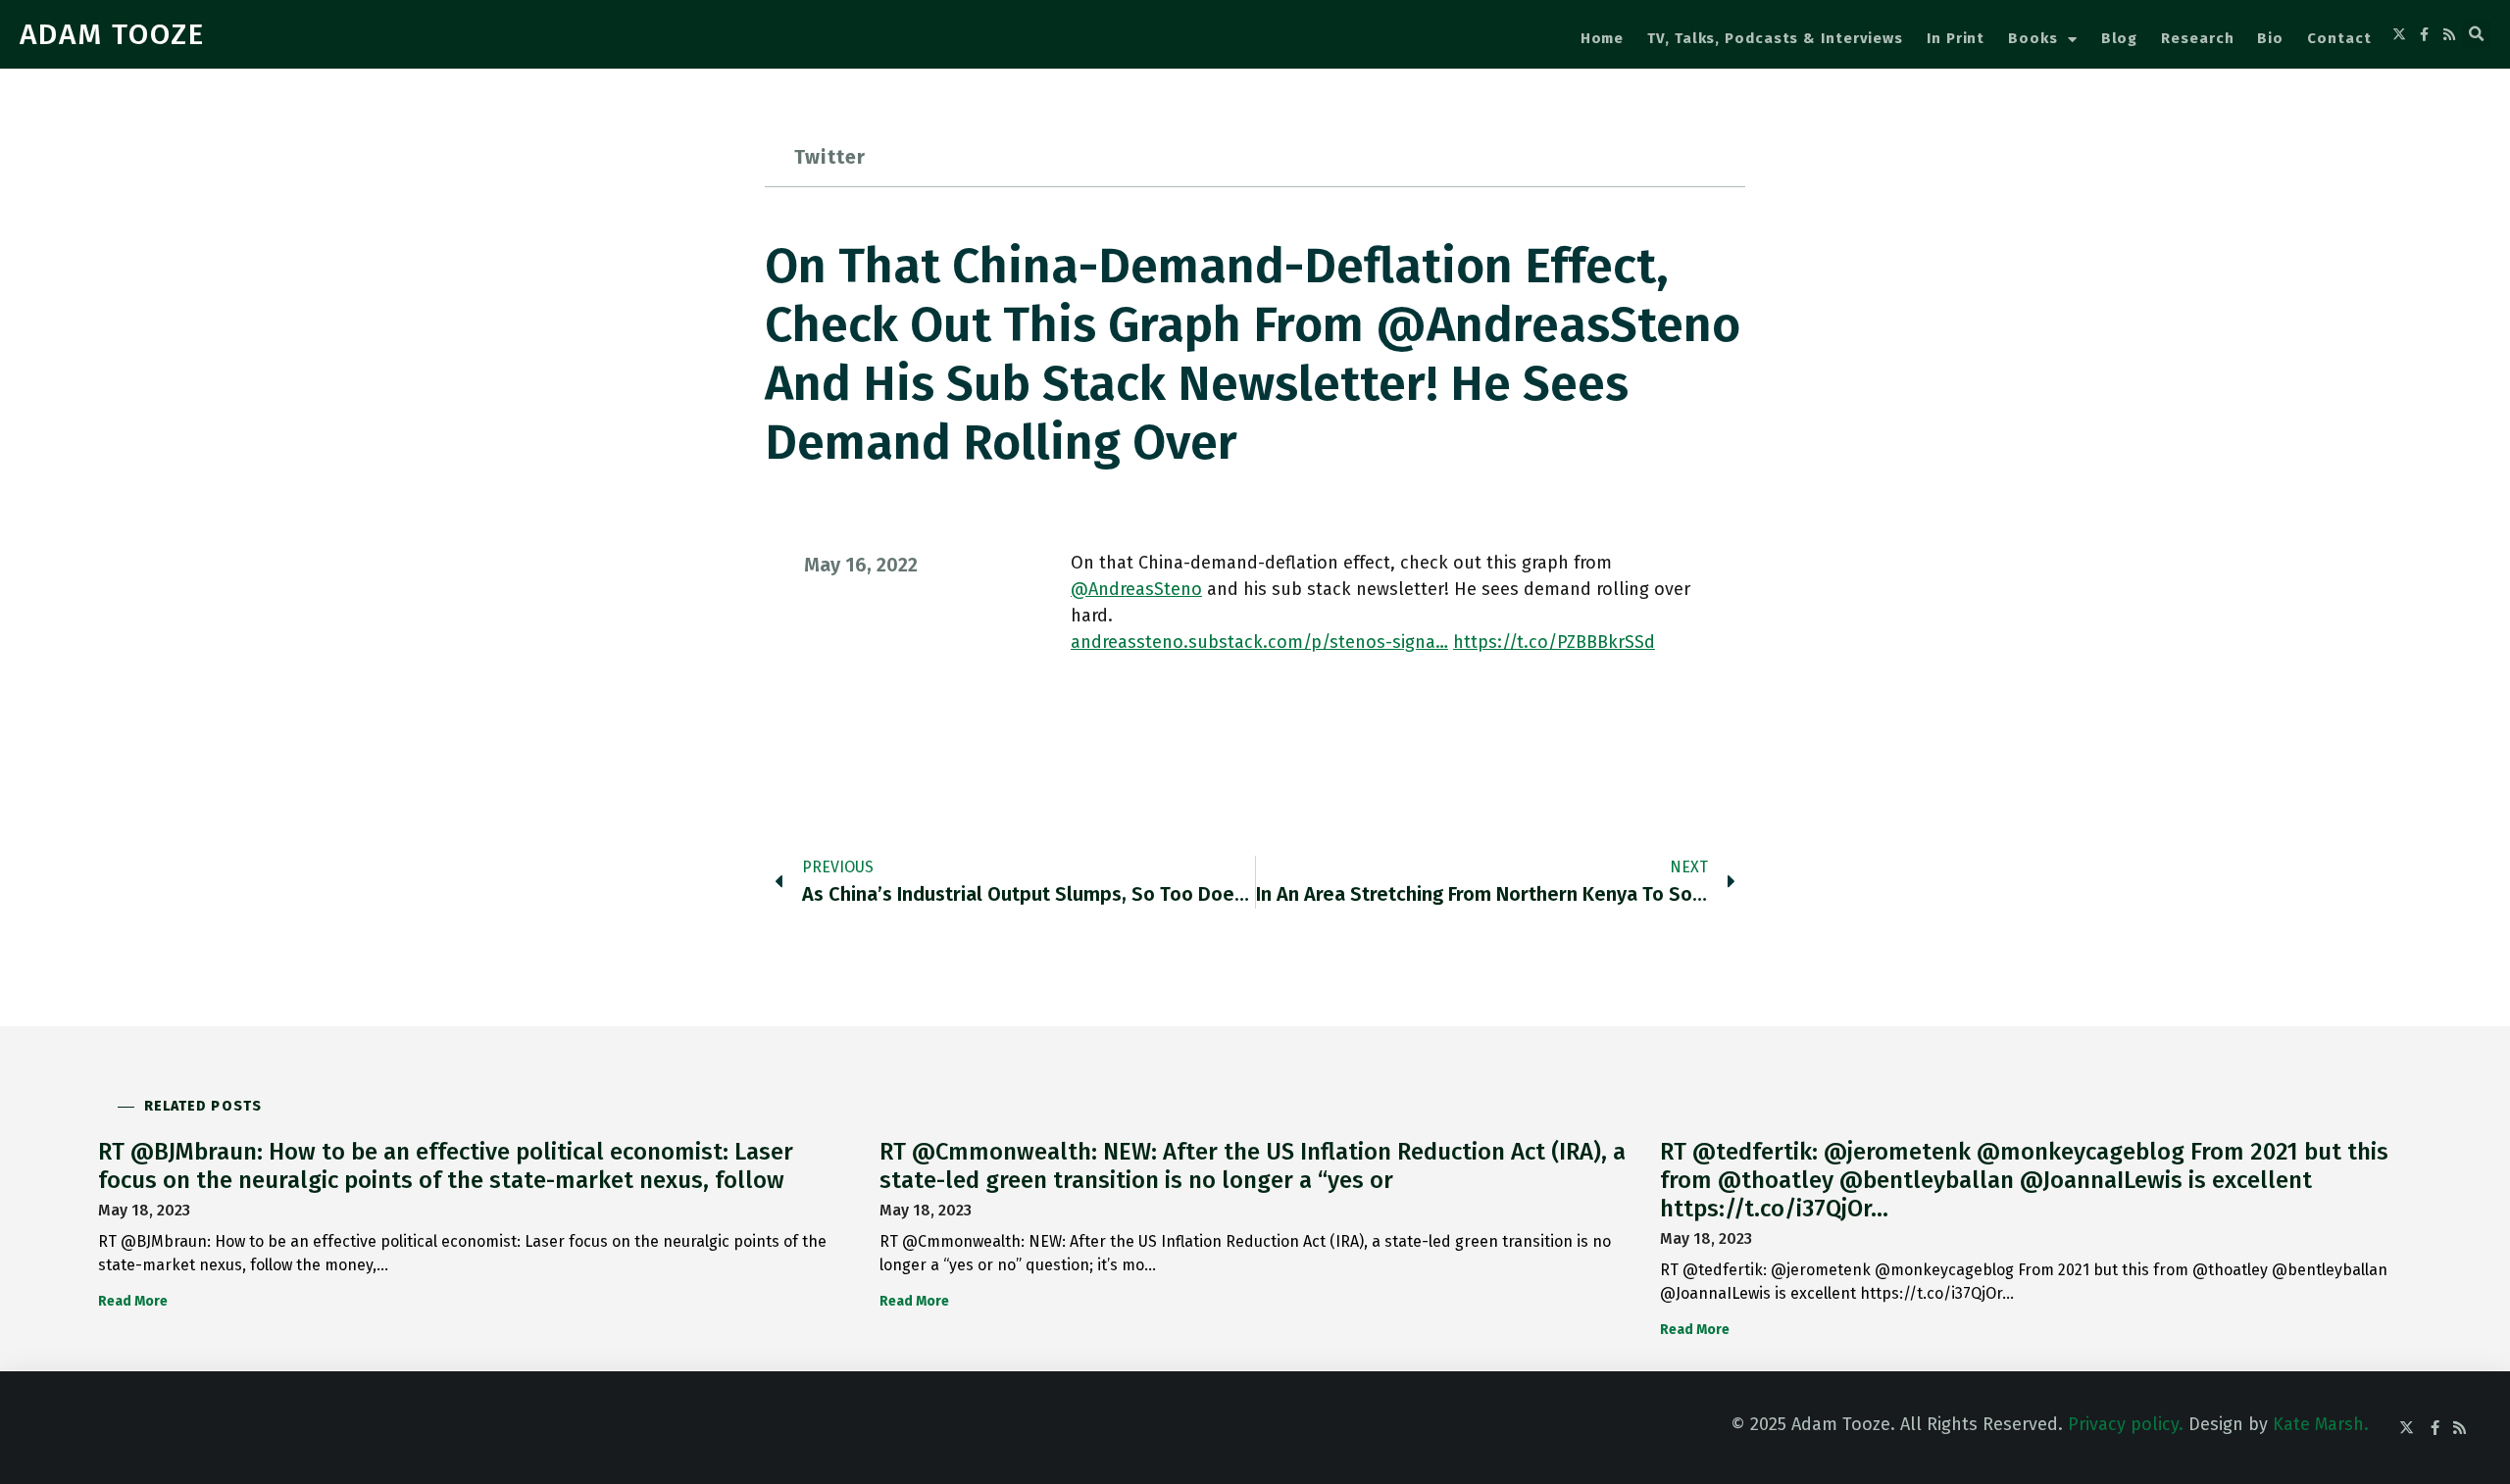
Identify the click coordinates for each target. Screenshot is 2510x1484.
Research (2197, 38)
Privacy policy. (2126, 1424)
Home (1603, 38)
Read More (133, 1301)
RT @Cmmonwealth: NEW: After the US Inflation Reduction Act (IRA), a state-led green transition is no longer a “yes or (1253, 1166)
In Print (1956, 38)
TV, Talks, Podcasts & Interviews (1775, 38)
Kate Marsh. (2321, 1424)
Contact (2339, 38)
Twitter (830, 157)
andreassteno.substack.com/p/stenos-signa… (1259, 642)
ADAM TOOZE (112, 34)
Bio (2270, 38)
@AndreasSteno (1136, 589)
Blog (2120, 38)
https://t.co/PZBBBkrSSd (1554, 642)
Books (2033, 38)
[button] (2477, 34)
